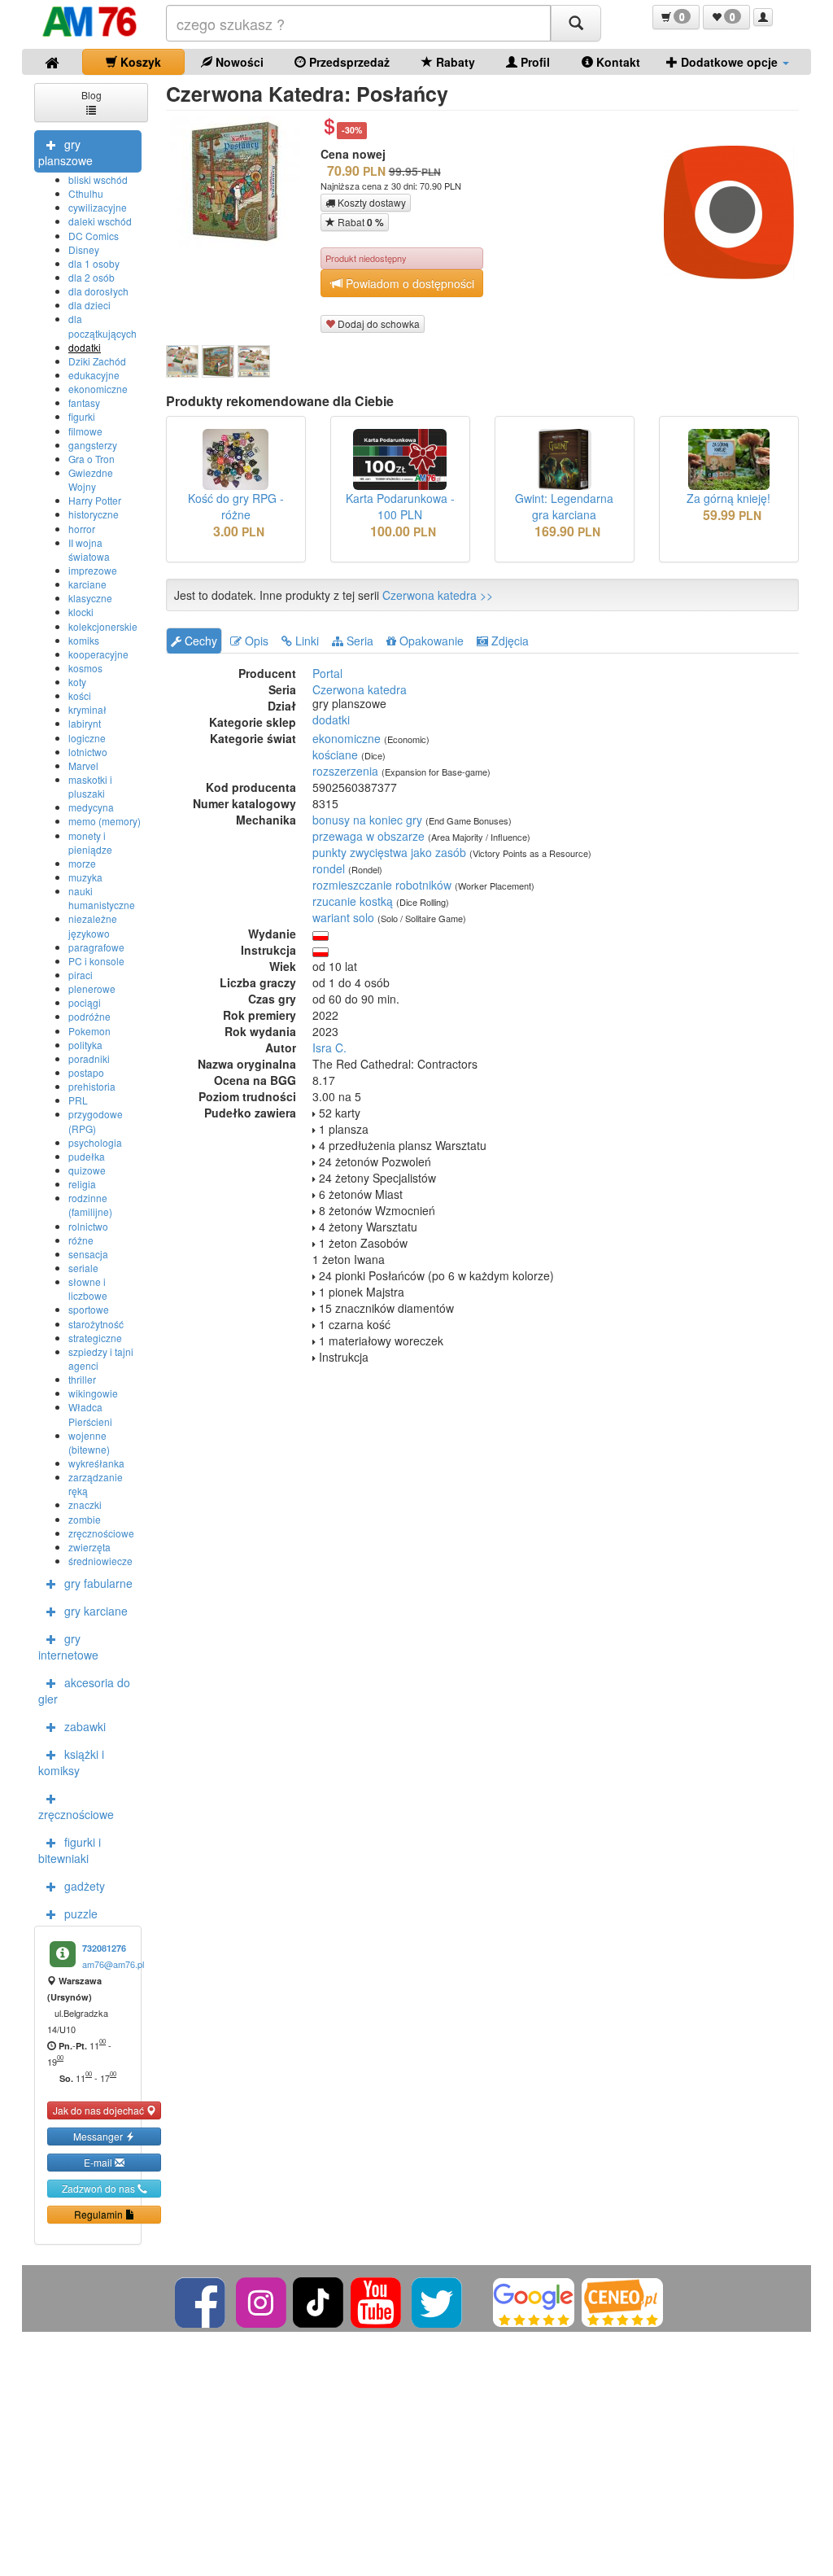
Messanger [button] (99, 2136)
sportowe (89, 1309)
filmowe (85, 431)
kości (80, 695)
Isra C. (329, 1047)
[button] (676, 17)
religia (82, 1184)
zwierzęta (89, 1547)
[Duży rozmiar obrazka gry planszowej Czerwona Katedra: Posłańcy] (241, 182)
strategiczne (95, 1338)
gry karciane (96, 1611)
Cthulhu (86, 193)
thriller (82, 1379)
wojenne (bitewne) (89, 1442)
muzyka (85, 877)
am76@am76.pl (113, 1964)
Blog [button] (92, 95)
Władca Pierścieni (90, 1414)
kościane (335, 754)
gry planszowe (65, 152)
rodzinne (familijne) (90, 1205)
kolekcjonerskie (103, 626)
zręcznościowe (101, 1533)
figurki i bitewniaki (70, 1850)
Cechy (199, 641)
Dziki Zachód (97, 361)
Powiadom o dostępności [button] (408, 283)
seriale (83, 1268)
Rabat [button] (360, 222)
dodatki (85, 347)
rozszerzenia (345, 771)
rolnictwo (88, 1226)
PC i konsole (96, 961)
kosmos (85, 668)
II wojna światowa (89, 549)
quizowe (87, 1170)
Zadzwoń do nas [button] (100, 2188)
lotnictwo (88, 752)
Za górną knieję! (728, 498)
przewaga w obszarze (369, 836)
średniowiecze (100, 1561)
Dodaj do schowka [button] (377, 324)
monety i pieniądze (90, 842)
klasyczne (90, 598)
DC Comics (94, 236)
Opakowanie (430, 641)
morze (82, 863)
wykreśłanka (96, 1463)
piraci (81, 975)
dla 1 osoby (94, 263)
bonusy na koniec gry (367, 820)
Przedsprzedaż (348, 62)
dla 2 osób (92, 277)
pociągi (85, 1002)
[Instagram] (262, 2300)
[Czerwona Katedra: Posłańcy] (182, 361)
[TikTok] (318, 2300)
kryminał (87, 709)
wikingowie (93, 1393)
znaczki (85, 1504)
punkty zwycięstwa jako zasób (389, 852)
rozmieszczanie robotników (382, 885)
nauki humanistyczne (102, 898)
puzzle (81, 1913)
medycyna (91, 807)
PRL (78, 1100)
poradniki (89, 1058)
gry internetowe (68, 1647)
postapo (86, 1072)
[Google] (534, 2300)
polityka (85, 1045)
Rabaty (454, 62)
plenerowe (92, 988)
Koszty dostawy (371, 202)
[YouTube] (377, 2300)
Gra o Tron (92, 459)
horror (82, 529)
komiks (84, 640)
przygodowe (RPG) (96, 1121)
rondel (329, 868)
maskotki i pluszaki (90, 786)
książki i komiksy (71, 1762)
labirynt (85, 723)
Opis (255, 641)
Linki (305, 641)
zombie (85, 1519)
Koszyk (139, 62)
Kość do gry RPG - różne (236, 506)
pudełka (87, 1156)
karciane (87, 584)
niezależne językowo (93, 925)
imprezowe (93, 570)
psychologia (95, 1142)
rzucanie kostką (353, 901)
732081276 (104, 1948)
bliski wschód (98, 179)
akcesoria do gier (84, 1690)
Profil (534, 62)
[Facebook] (201, 2300)
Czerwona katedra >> (438, 595)
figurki (82, 416)
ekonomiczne (98, 389)
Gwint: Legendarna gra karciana (564, 506)
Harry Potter (95, 500)
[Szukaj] (576, 23)
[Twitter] (438, 2300)
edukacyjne (94, 375)
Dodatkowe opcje (729, 62)
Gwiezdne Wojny (91, 479)
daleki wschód (100, 221)
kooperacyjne (98, 654)
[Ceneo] (622, 2300)
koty (77, 682)
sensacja (88, 1254)
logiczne (87, 738)
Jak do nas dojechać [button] (100, 2110)
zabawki (85, 1726)
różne (81, 1240)
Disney (84, 249)
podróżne (89, 1016)
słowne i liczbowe (88, 1288)
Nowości (238, 62)
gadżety (85, 1886)
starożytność (96, 1324)
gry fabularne (98, 1583)
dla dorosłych (98, 291)
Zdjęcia (508, 641)
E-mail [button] (99, 2162)
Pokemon (89, 1031)
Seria (358, 641)
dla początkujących (102, 326)
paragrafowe (96, 947)
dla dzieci (89, 305)
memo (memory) (105, 821)
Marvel (83, 765)
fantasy (84, 402)
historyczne (94, 514)
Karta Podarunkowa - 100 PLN (400, 506)
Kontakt (617, 62)
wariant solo (343, 917)
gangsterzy (93, 445)
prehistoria (92, 1086)
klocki (81, 612)
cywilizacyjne (98, 207)
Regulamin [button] (100, 2214)
